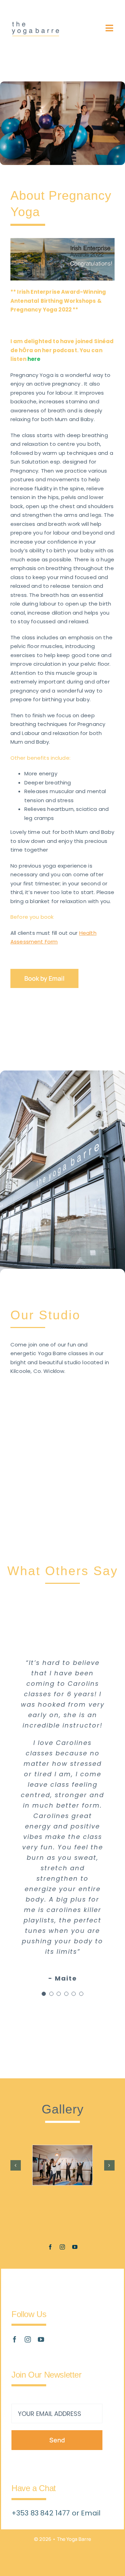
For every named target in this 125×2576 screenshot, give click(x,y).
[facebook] (50, 2247)
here (34, 359)
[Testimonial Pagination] (44, 1994)
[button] (16, 2165)
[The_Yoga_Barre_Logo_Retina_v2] (35, 25)
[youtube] (75, 2247)
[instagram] (62, 2247)
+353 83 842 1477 (42, 2513)
